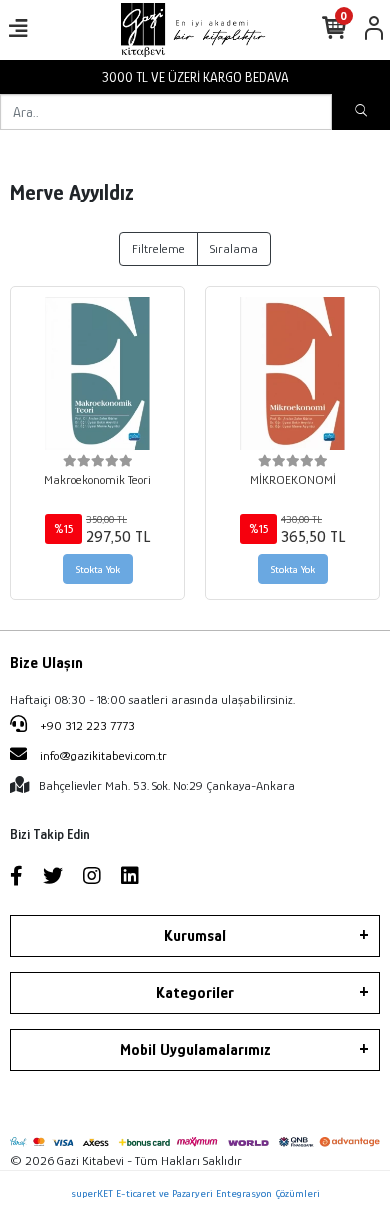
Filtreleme (158, 248)
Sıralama (234, 248)
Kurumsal (195, 936)
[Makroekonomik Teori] (97, 373)
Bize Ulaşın (46, 663)
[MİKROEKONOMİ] (292, 373)
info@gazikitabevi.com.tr (103, 755)
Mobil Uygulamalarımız (195, 1050)
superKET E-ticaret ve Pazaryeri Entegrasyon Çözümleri (195, 1193)
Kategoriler (195, 993)
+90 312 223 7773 (86, 725)
